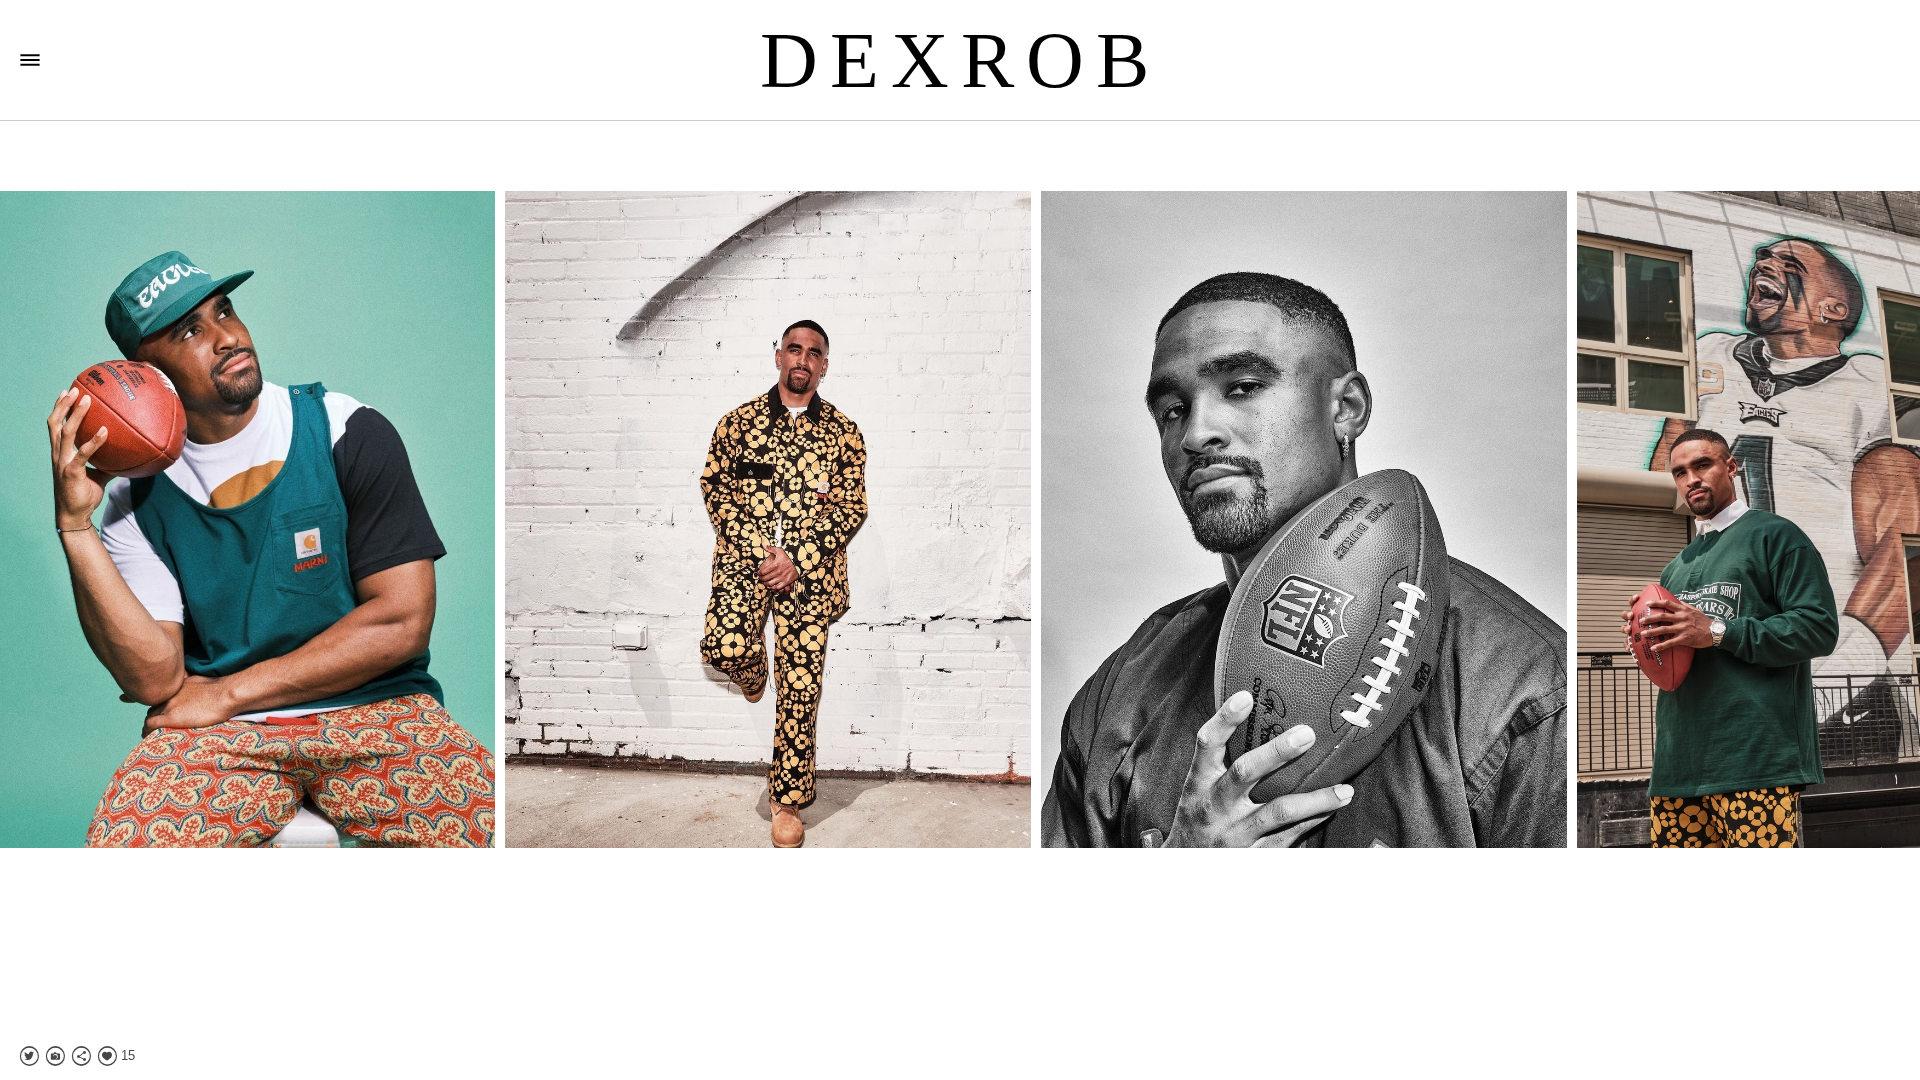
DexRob (960, 60)
